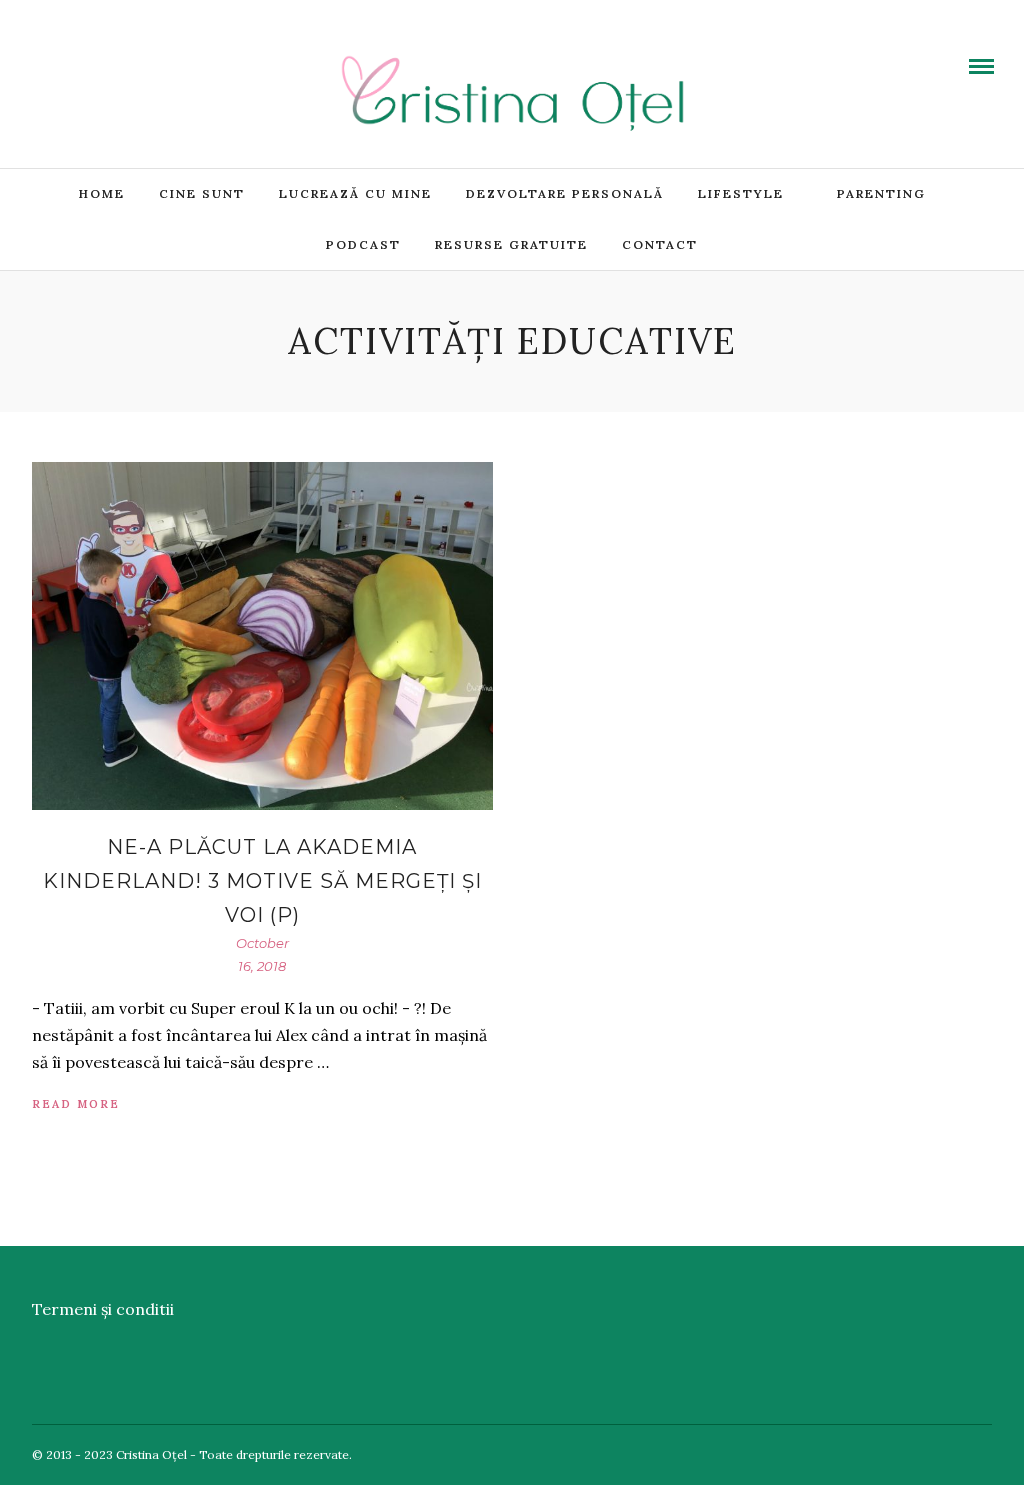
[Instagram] (177, 53)
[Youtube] (93, 53)
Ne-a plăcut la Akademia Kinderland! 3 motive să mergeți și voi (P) (262, 881)
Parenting (881, 193)
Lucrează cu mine (355, 193)
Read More (76, 1104)
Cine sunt (202, 193)
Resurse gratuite (511, 244)
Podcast (363, 244)
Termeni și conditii (103, 1309)
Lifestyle (741, 193)
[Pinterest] (149, 53)
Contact (660, 244)
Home (102, 193)
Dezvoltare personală (565, 193)
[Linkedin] (121, 53)
